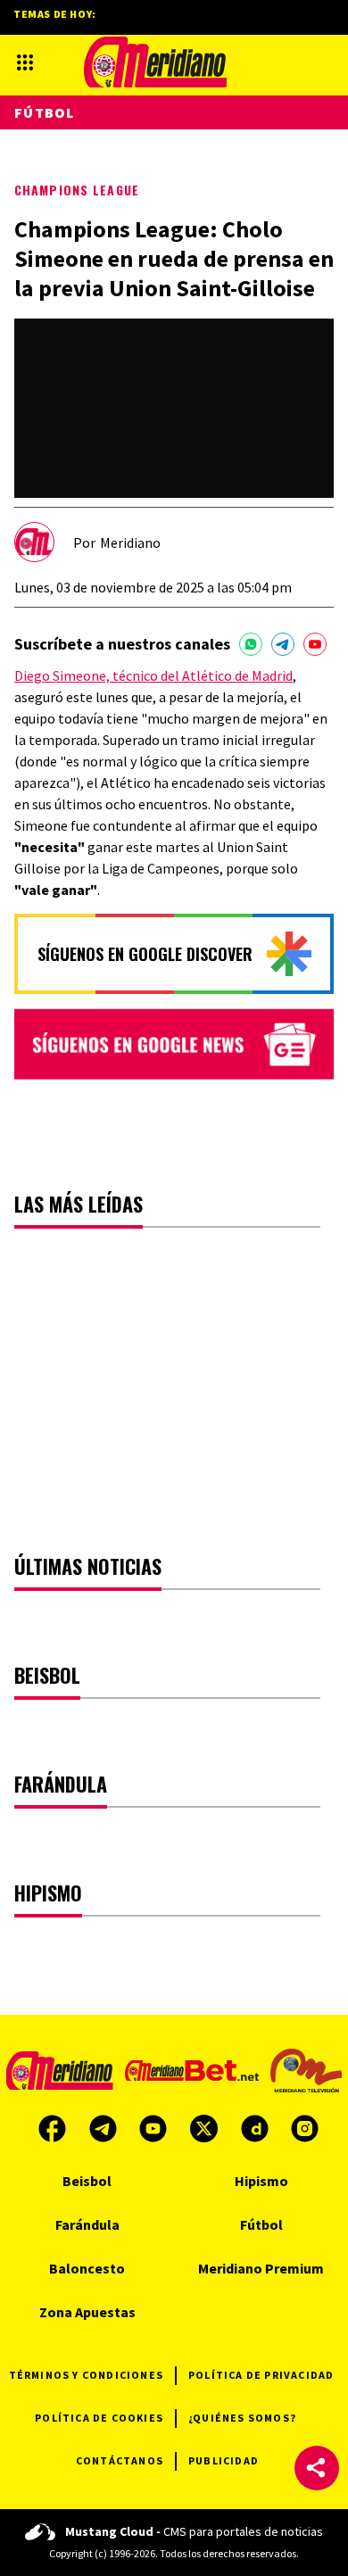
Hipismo (261, 2181)
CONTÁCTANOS (120, 2460)
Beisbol (87, 2181)
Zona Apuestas (87, 2312)
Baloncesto (87, 2268)
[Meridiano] (155, 62)
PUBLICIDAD (224, 2460)
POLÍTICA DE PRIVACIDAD (261, 2375)
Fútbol (45, 112)
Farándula (87, 2224)
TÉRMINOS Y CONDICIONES (86, 2375)
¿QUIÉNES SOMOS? (242, 2418)
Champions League (77, 190)
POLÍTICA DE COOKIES (99, 2418)
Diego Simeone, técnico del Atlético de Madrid (153, 675)
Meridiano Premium (261, 2268)
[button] (317, 2468)
